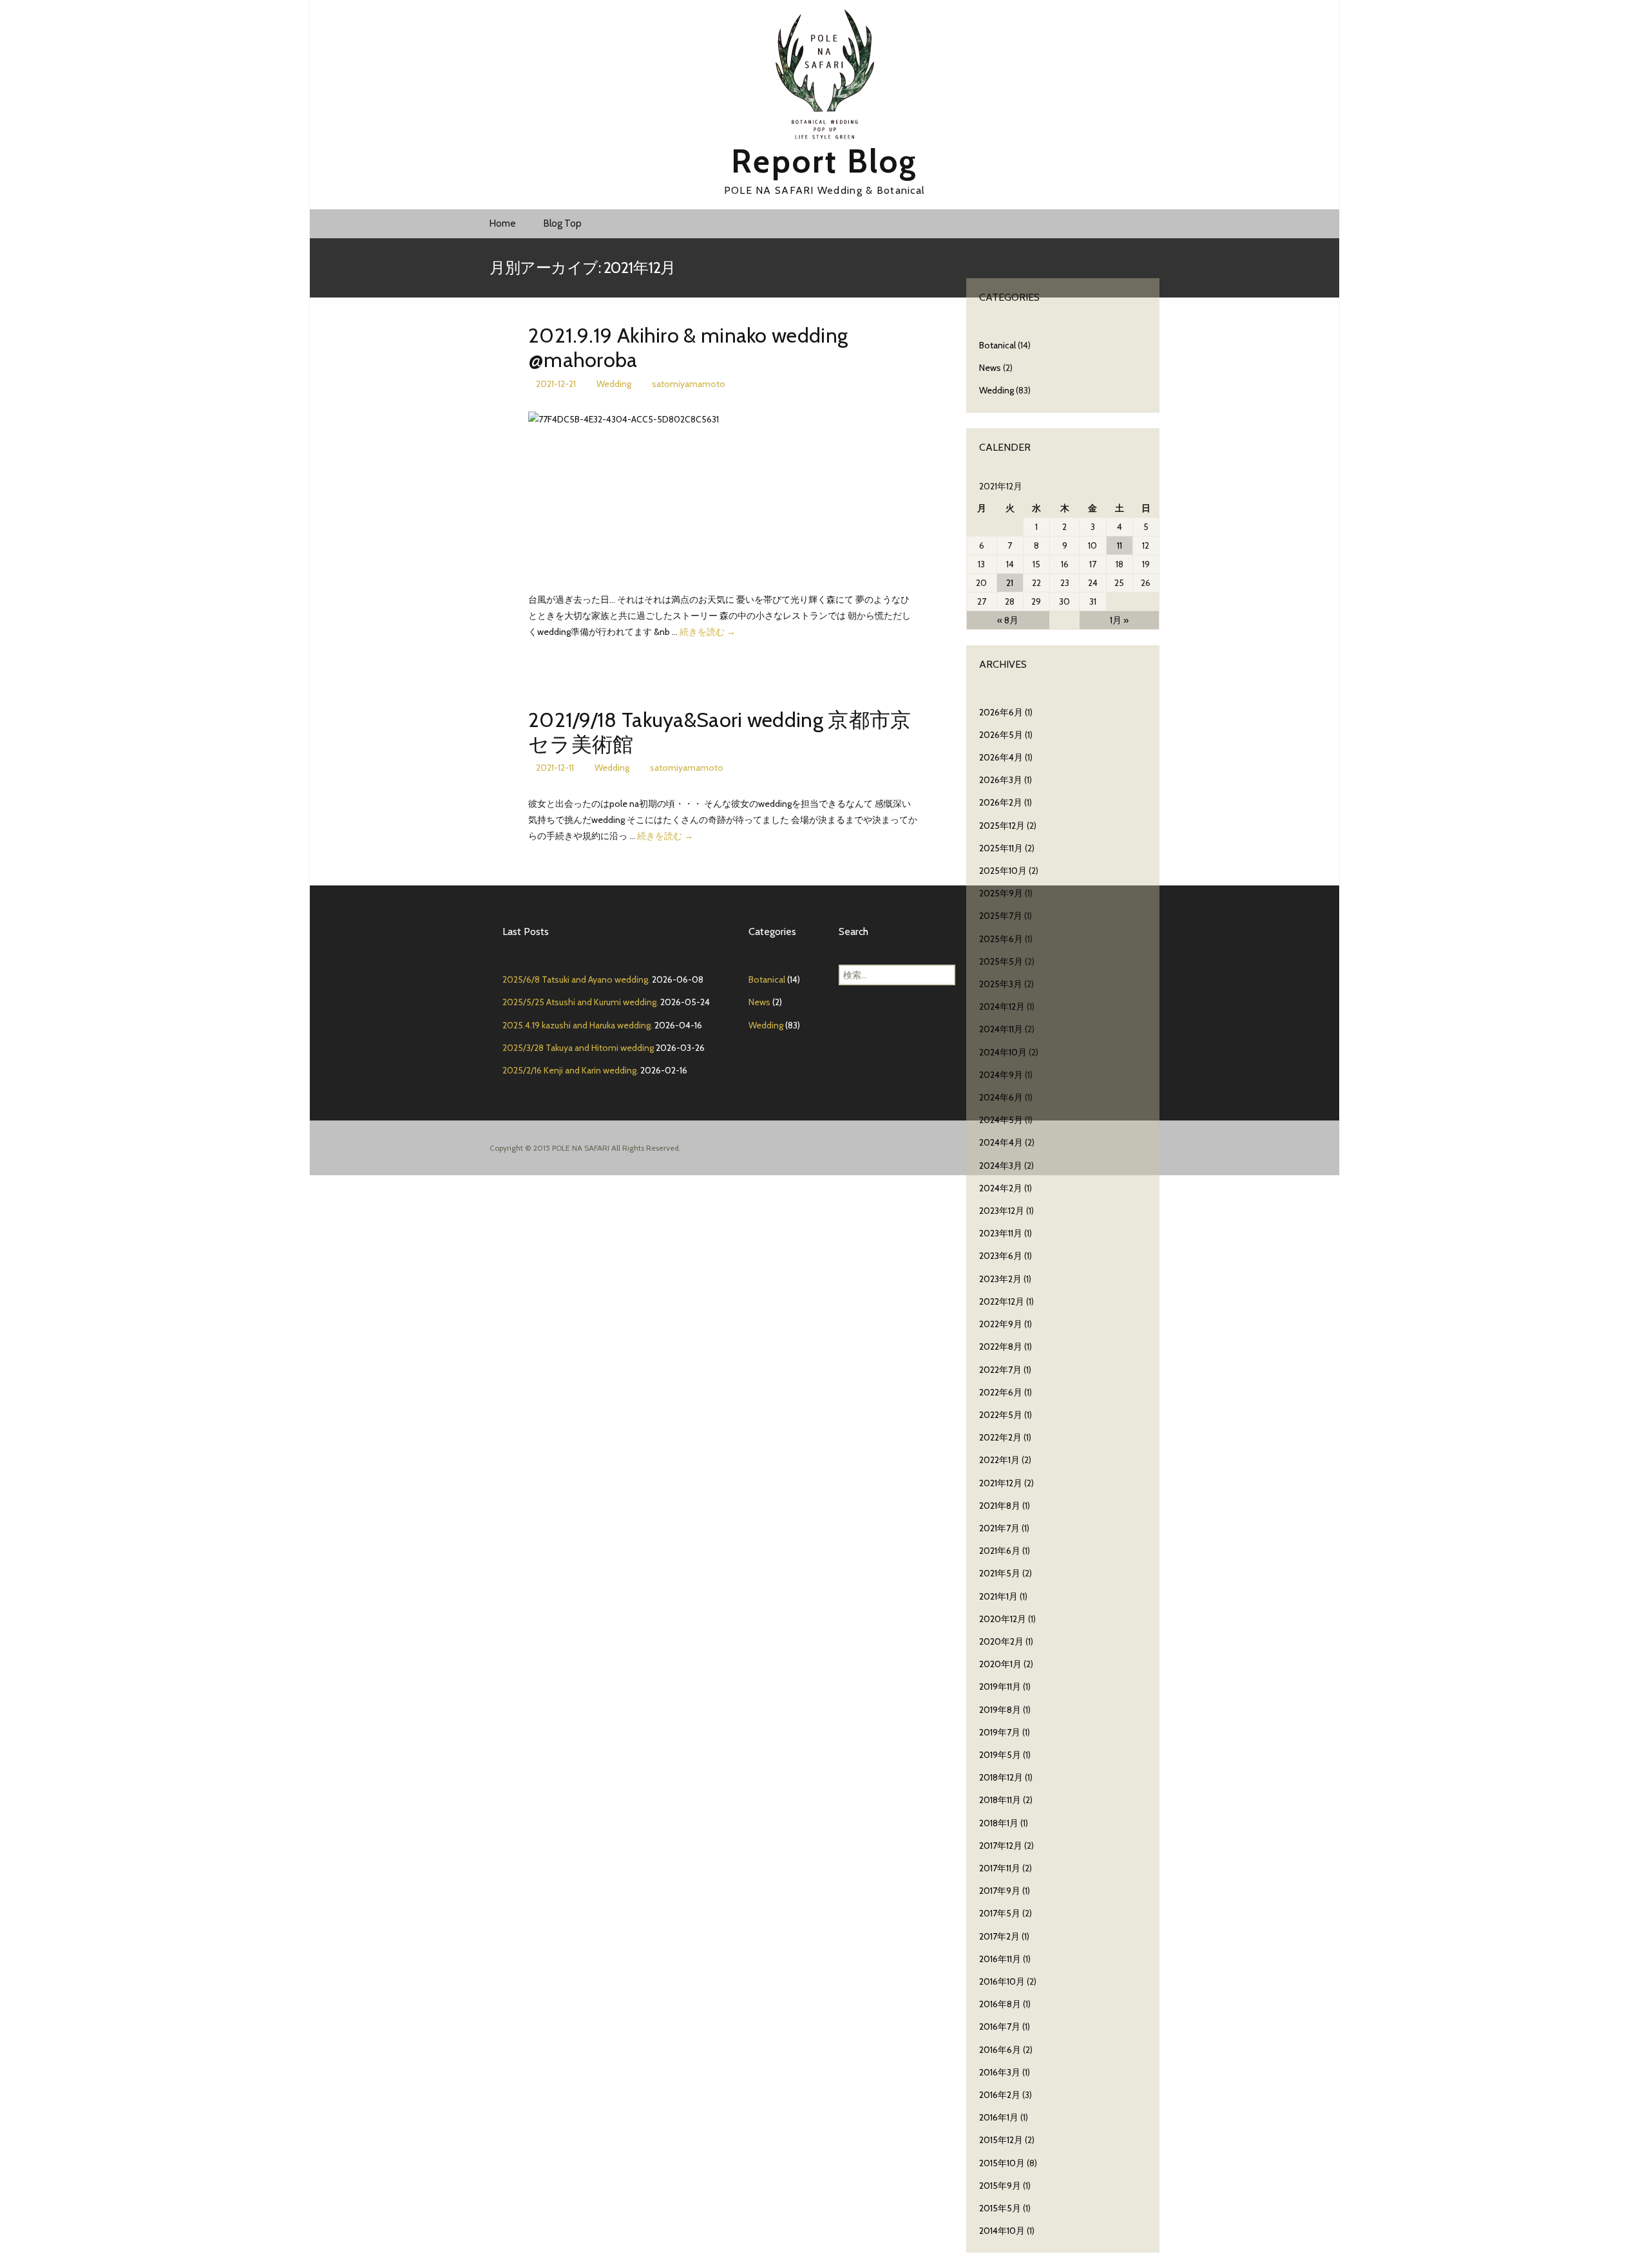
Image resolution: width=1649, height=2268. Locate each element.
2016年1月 (999, 2117)
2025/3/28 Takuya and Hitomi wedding (578, 1048)
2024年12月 (1002, 1006)
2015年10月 (1002, 2163)
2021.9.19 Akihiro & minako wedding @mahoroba (688, 347)
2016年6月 (1000, 2050)
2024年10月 (1003, 1052)
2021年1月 (998, 1596)
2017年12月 (1001, 1846)
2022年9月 (1001, 1324)
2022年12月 (1002, 1301)
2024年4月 (1001, 1142)
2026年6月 (1001, 712)
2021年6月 (1000, 1551)
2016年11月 (1000, 1959)
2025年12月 (1002, 826)
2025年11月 (1001, 848)
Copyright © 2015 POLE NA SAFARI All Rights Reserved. (585, 1148)
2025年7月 (1001, 916)
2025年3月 (1001, 984)
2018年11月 (1000, 1800)
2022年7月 (1000, 1370)
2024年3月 (1001, 1166)
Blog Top (563, 223)
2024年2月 (1001, 1188)
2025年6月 (1001, 939)
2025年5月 (1001, 961)
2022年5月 (1001, 1415)
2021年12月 (1001, 1483)
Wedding (614, 384)
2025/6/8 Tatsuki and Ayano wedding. (576, 979)
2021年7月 (999, 1528)
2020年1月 (1000, 1664)
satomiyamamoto (689, 384)
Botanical (997, 345)
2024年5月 (1001, 1120)
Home (503, 223)
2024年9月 (1001, 1075)
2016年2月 (1000, 2095)
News (990, 368)
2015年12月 (1001, 2140)
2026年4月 (1001, 757)
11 (1120, 545)
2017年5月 (1000, 1913)
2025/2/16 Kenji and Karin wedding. (570, 1070)
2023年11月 (1001, 1233)
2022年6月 (1001, 1392)
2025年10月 (1003, 871)
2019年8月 (1000, 1710)
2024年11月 (1001, 1029)
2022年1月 (999, 1460)
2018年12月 (1001, 1777)
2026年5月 (1001, 735)
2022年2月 (1000, 1437)
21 (1010, 583)
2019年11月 (1000, 1687)
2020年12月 (1003, 1619)
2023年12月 (1002, 1211)
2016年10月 (1002, 1981)
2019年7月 (1000, 1732)
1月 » (1119, 620)
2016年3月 (1000, 2072)
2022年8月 (1001, 1347)
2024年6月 (1001, 1097)
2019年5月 (1000, 1755)
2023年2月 (1000, 1279)
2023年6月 (1001, 1256)
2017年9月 (1000, 1891)
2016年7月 (1000, 2027)
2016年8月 (1000, 2004)
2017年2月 (999, 1936)
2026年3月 (1001, 780)
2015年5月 (1000, 2208)
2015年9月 (1000, 2186)
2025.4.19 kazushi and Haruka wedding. (577, 1025)
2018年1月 (999, 1823)
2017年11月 (1000, 1868)
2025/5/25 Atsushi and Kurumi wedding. (580, 1002)
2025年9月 (1001, 893)
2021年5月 (1000, 1573)
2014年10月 (1002, 2231)
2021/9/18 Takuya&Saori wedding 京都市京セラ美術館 (720, 732)
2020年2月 (1001, 1641)
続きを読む (708, 632)
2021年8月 (1000, 1506)
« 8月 (1008, 620)
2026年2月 (1001, 802)
